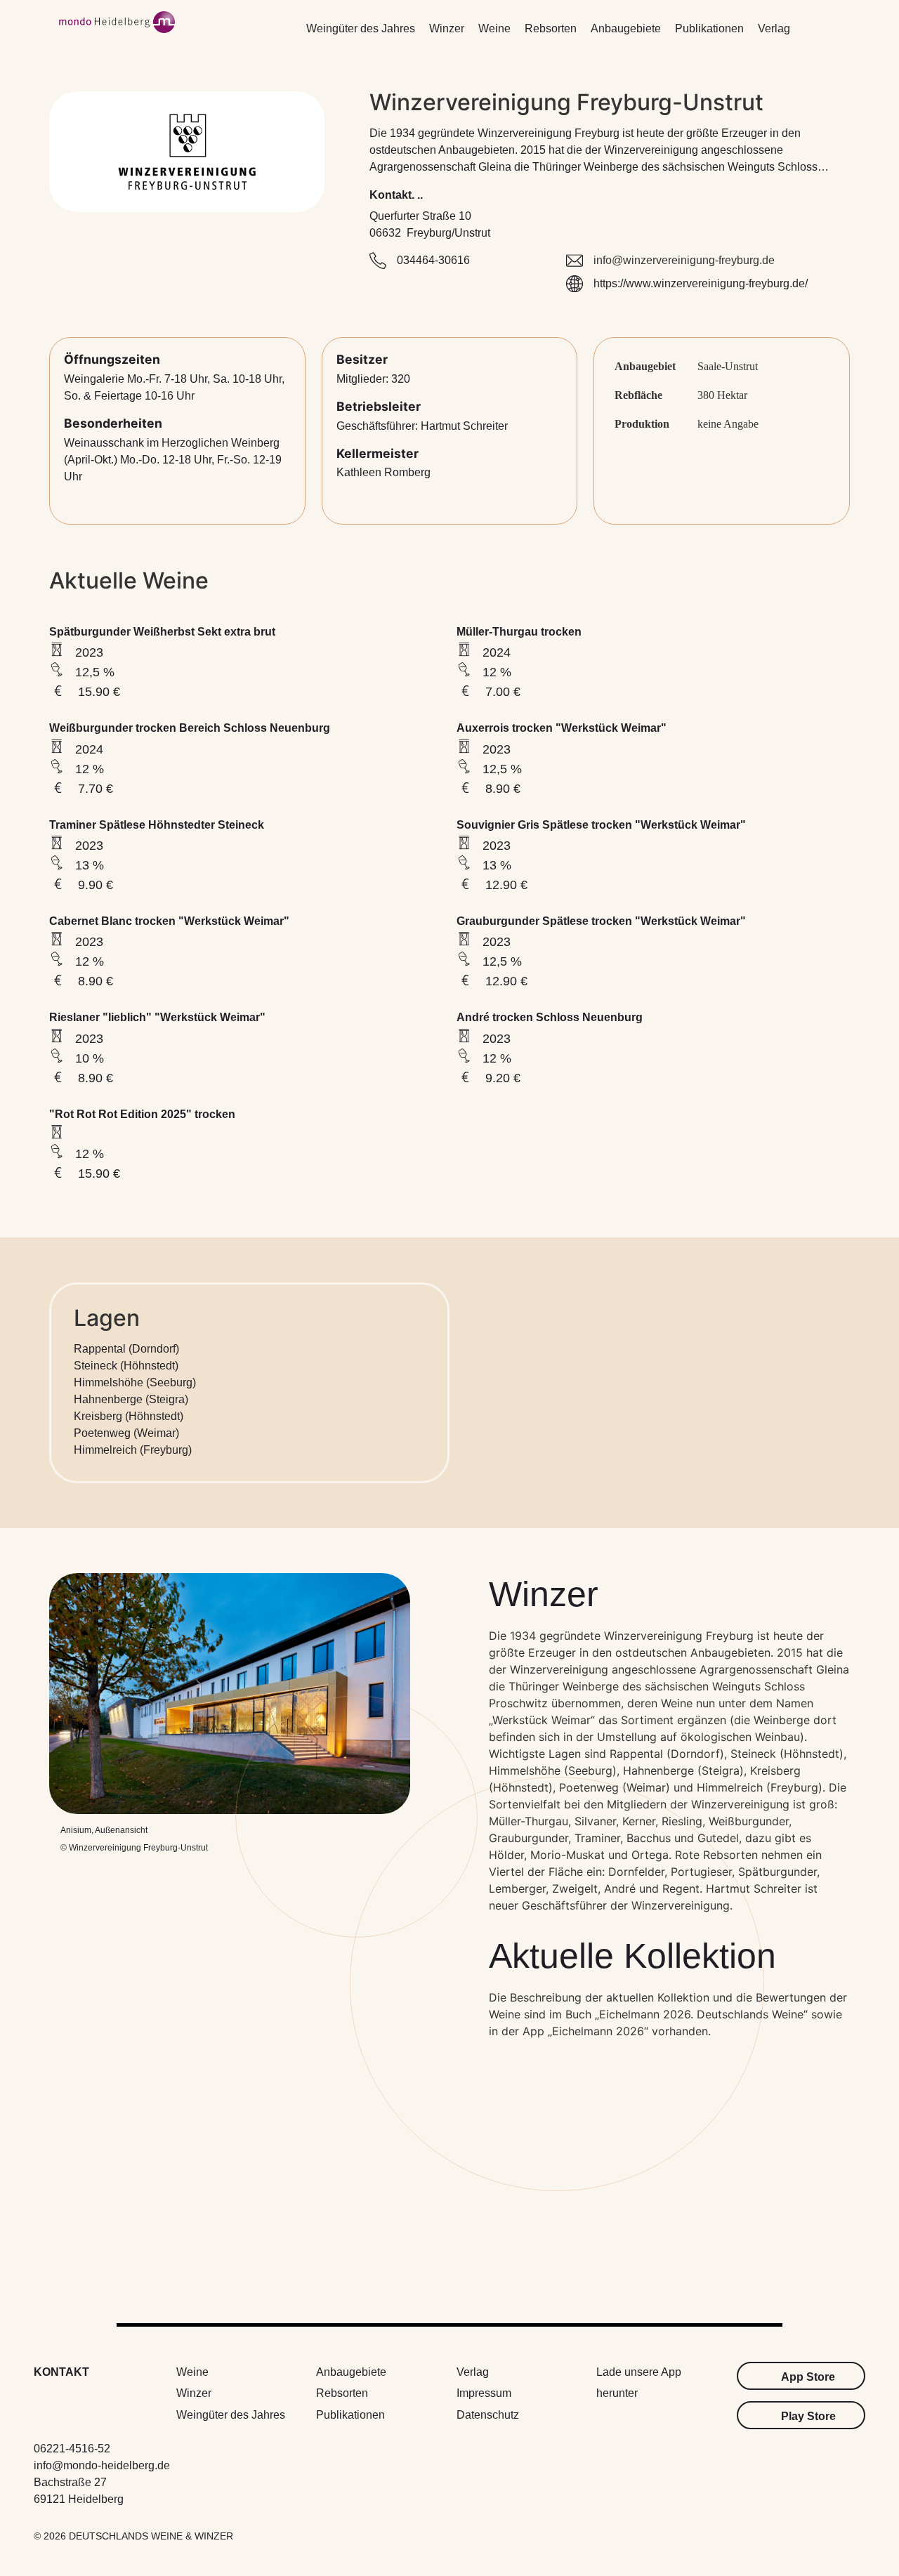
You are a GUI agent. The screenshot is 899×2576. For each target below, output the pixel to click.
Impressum (484, 2393)
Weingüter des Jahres (361, 28)
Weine (494, 28)
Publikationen (709, 28)
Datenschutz (488, 2415)
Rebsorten (551, 28)
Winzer (447, 28)
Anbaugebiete (626, 28)
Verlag (774, 28)
